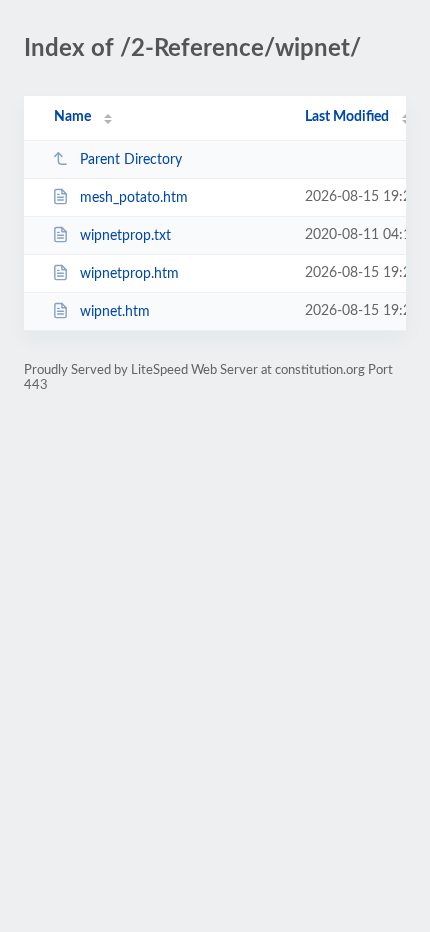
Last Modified (347, 117)
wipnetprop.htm (129, 274)
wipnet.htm (115, 312)
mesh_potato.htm (134, 198)
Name (72, 117)
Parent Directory (131, 160)
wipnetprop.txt (125, 236)
